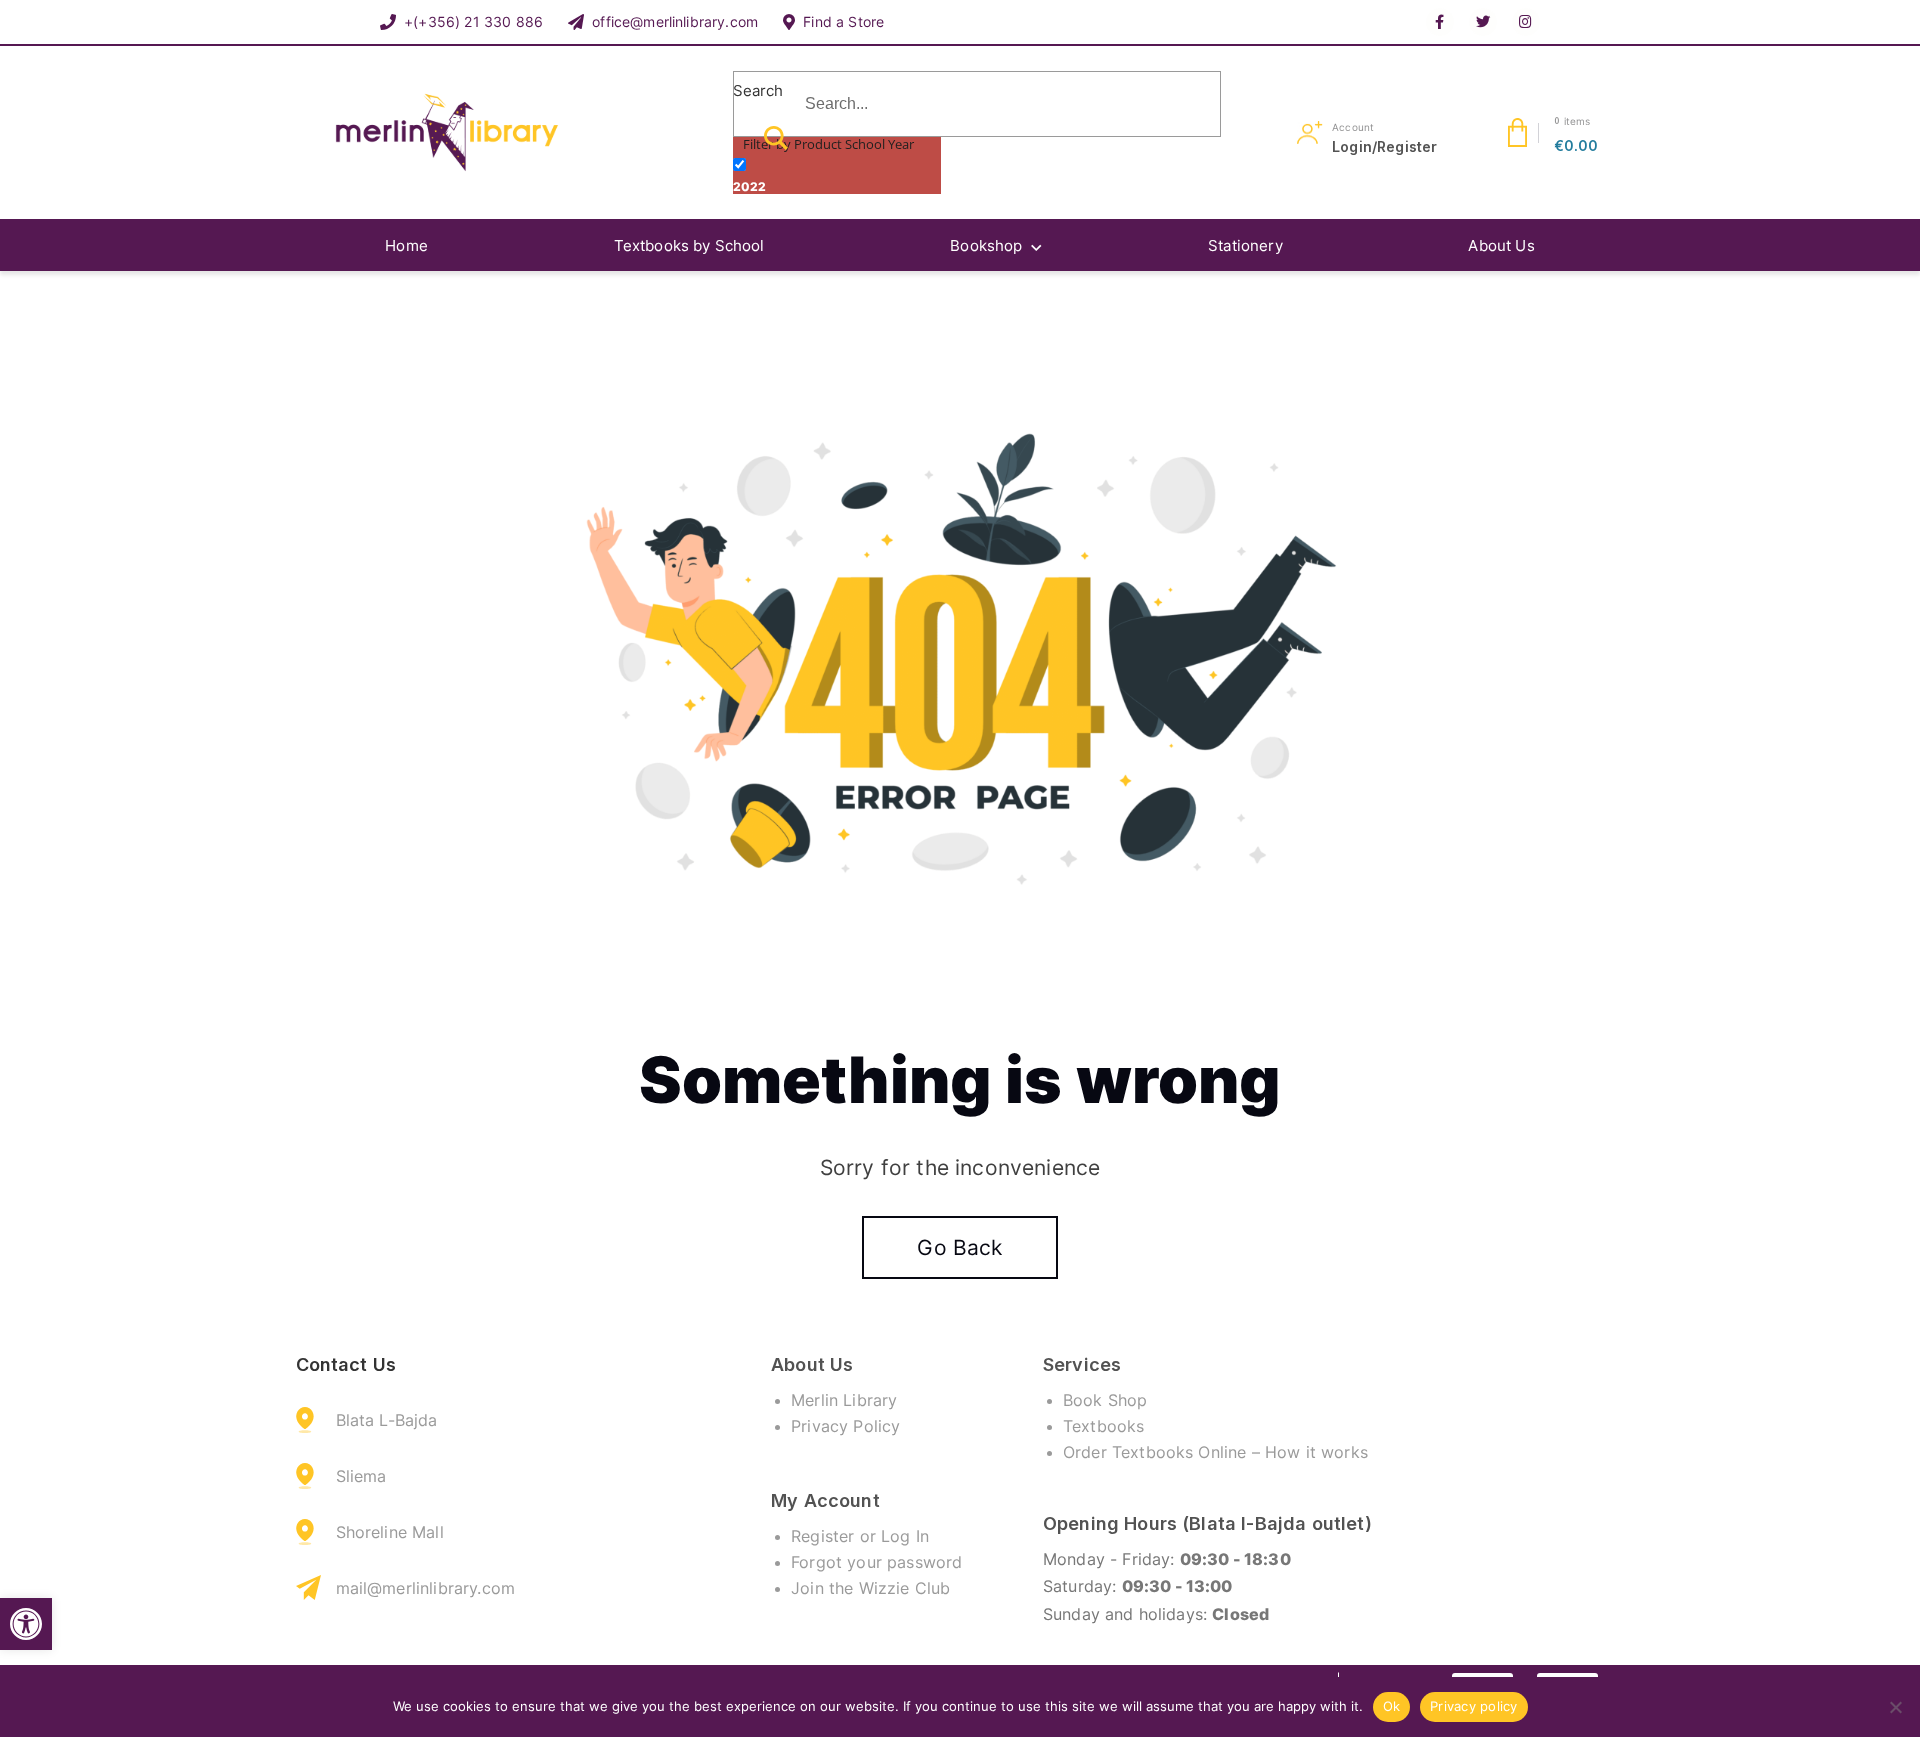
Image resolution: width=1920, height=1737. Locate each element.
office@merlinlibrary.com (675, 21)
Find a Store (843, 21)
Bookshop (986, 245)
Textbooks (1103, 1426)
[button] (26, 1624)
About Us (1501, 245)
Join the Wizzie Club (870, 1588)
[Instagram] (1526, 22)
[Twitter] (1483, 22)
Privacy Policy (845, 1426)
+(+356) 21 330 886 (473, 21)
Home (406, 245)
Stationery (1245, 245)
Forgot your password (876, 1562)
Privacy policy (1474, 1706)
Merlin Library (844, 1400)
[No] (1895, 1707)
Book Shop (1105, 1400)
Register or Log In (860, 1536)
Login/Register (1384, 146)
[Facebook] (1440, 22)
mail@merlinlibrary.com (426, 1588)
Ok (1392, 1706)
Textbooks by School (689, 245)
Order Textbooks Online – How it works (1215, 1452)
